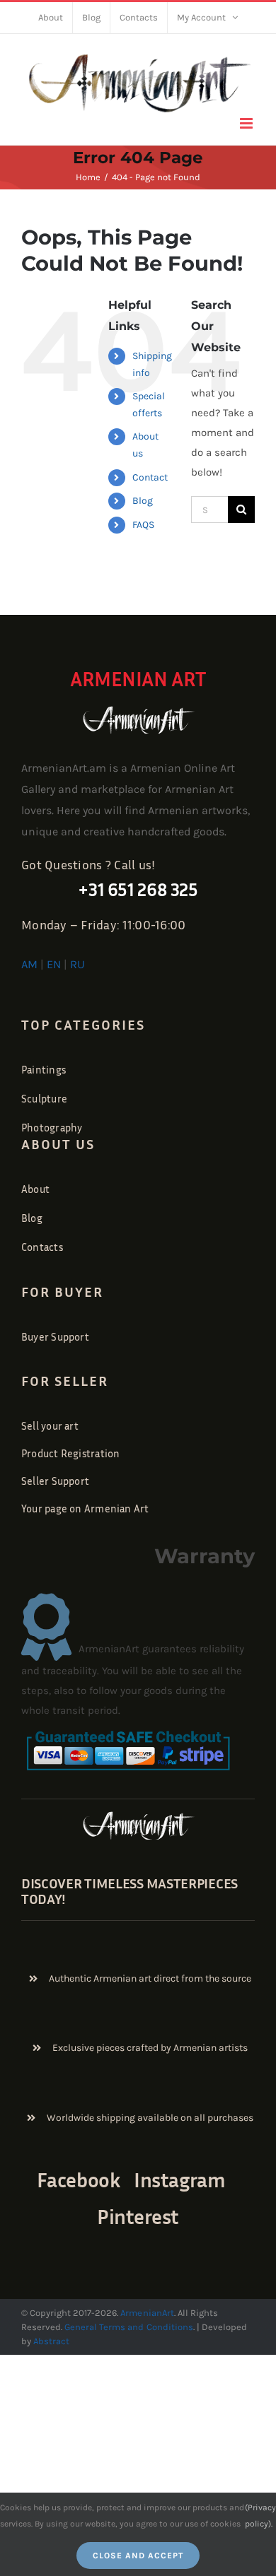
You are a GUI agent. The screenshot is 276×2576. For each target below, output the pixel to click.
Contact (150, 477)
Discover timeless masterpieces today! (130, 1890)
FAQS (143, 525)
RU (77, 964)
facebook (79, 2180)
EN (54, 964)
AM (29, 964)
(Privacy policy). (260, 2515)
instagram (179, 2180)
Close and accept (138, 2556)
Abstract (50, 2341)
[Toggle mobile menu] (247, 123)
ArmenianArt (147, 2313)
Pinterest (138, 2217)
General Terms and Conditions (129, 2327)
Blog (143, 501)
